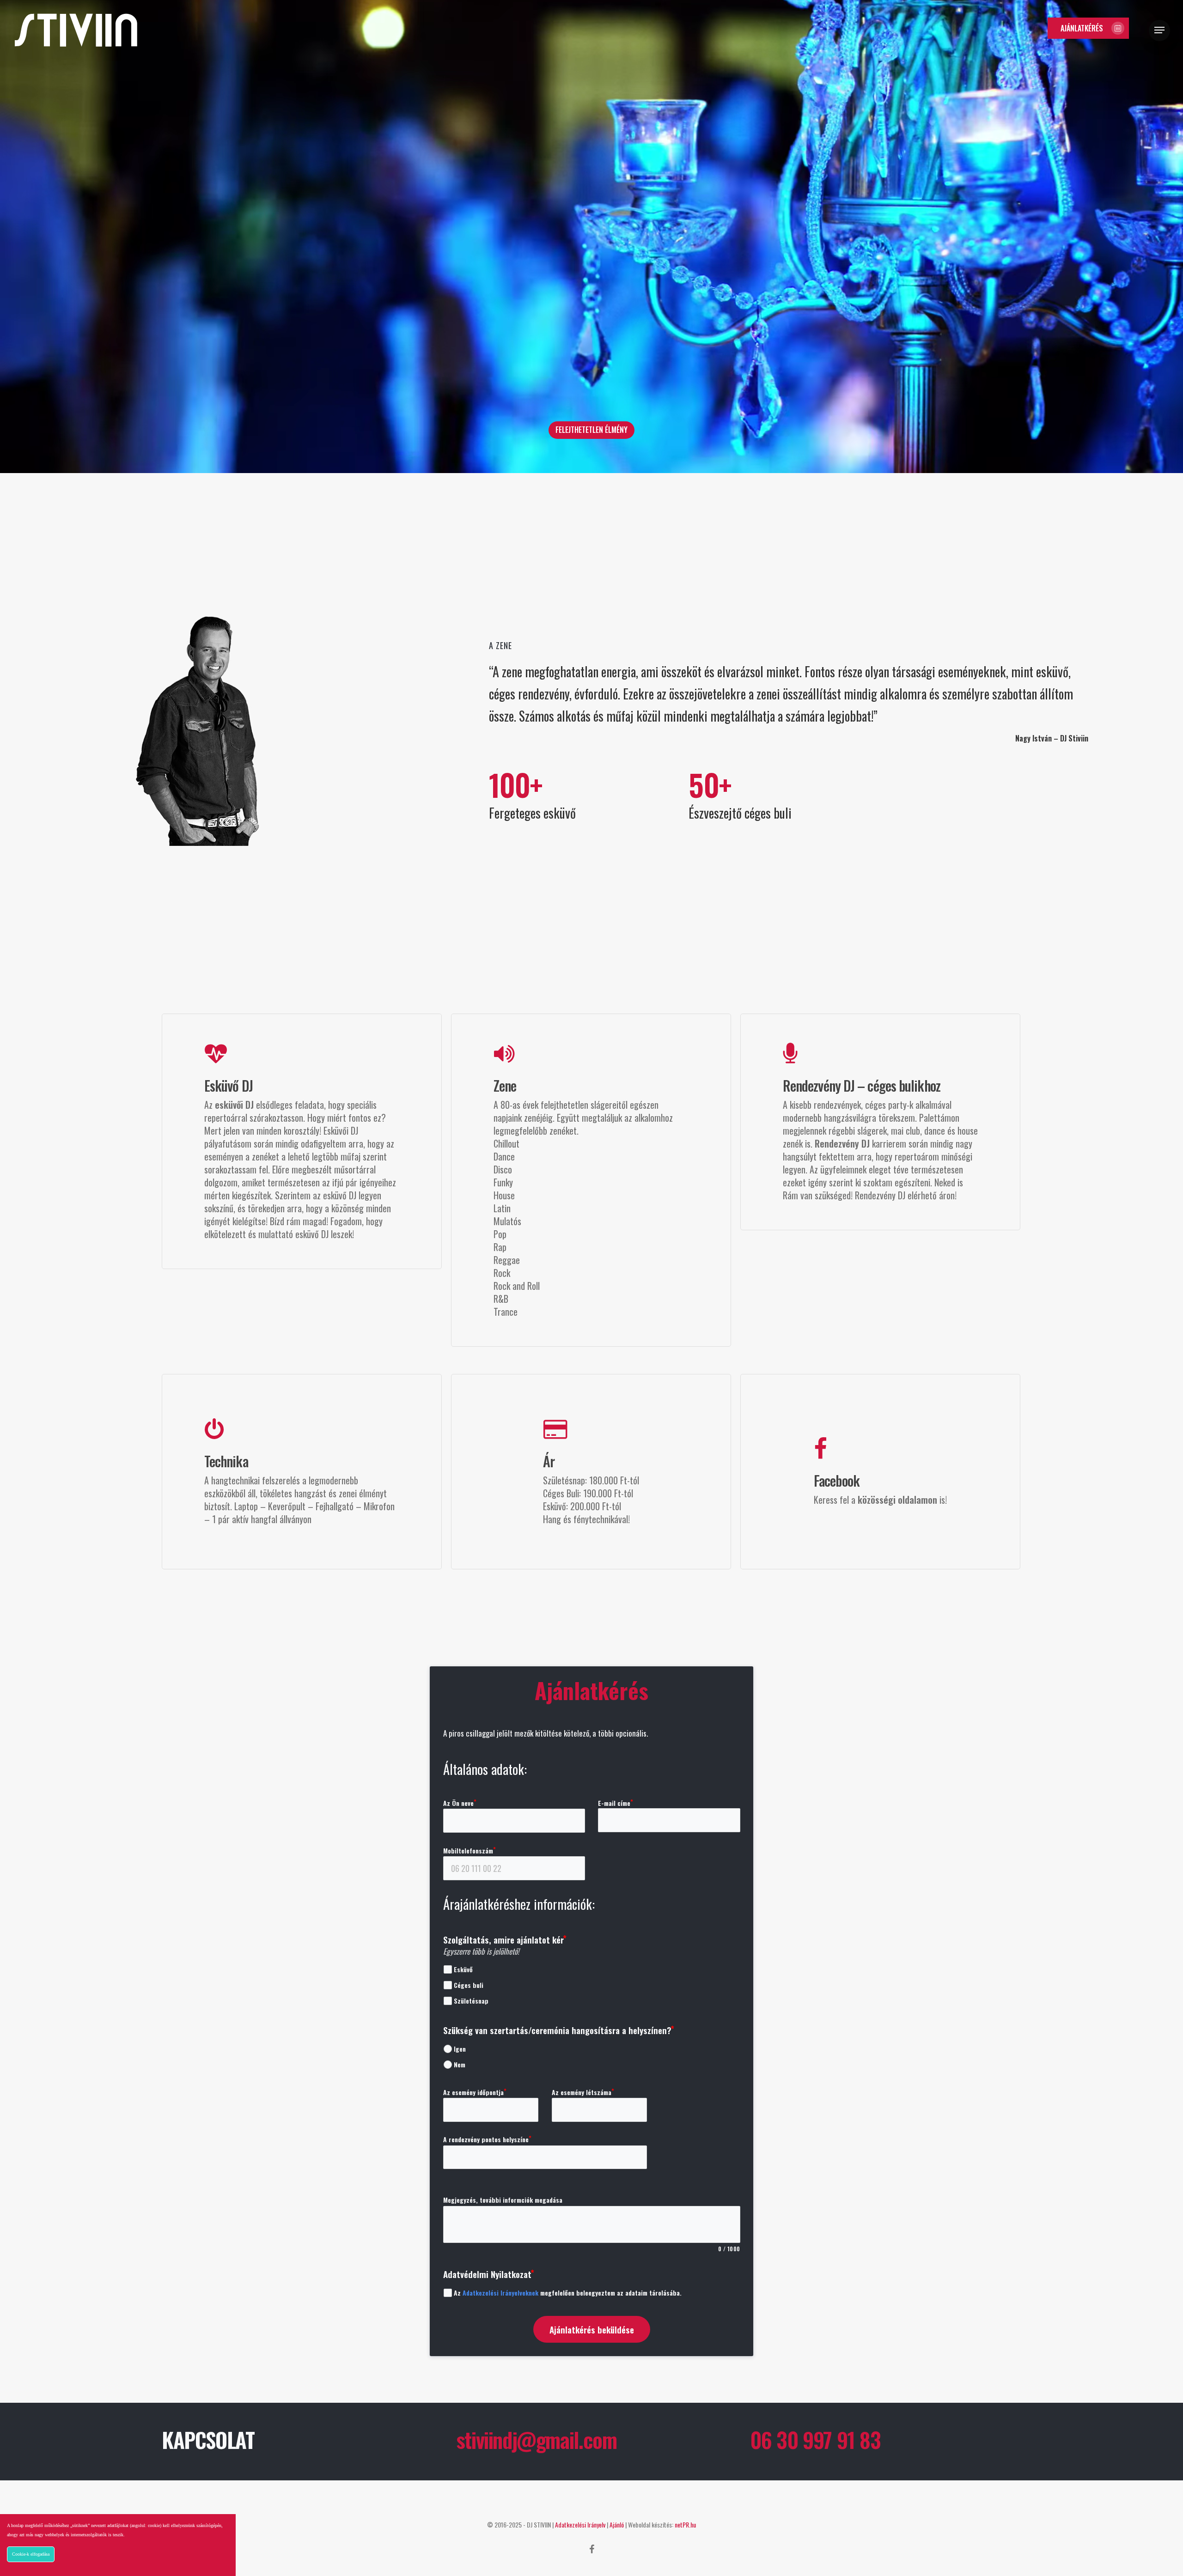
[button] (1088, 28)
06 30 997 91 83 (815, 2439)
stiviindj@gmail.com (537, 2439)
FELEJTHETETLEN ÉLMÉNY (591, 430)
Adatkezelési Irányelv (580, 2524)
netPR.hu (685, 2524)
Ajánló (617, 2524)
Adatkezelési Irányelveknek (500, 2293)
